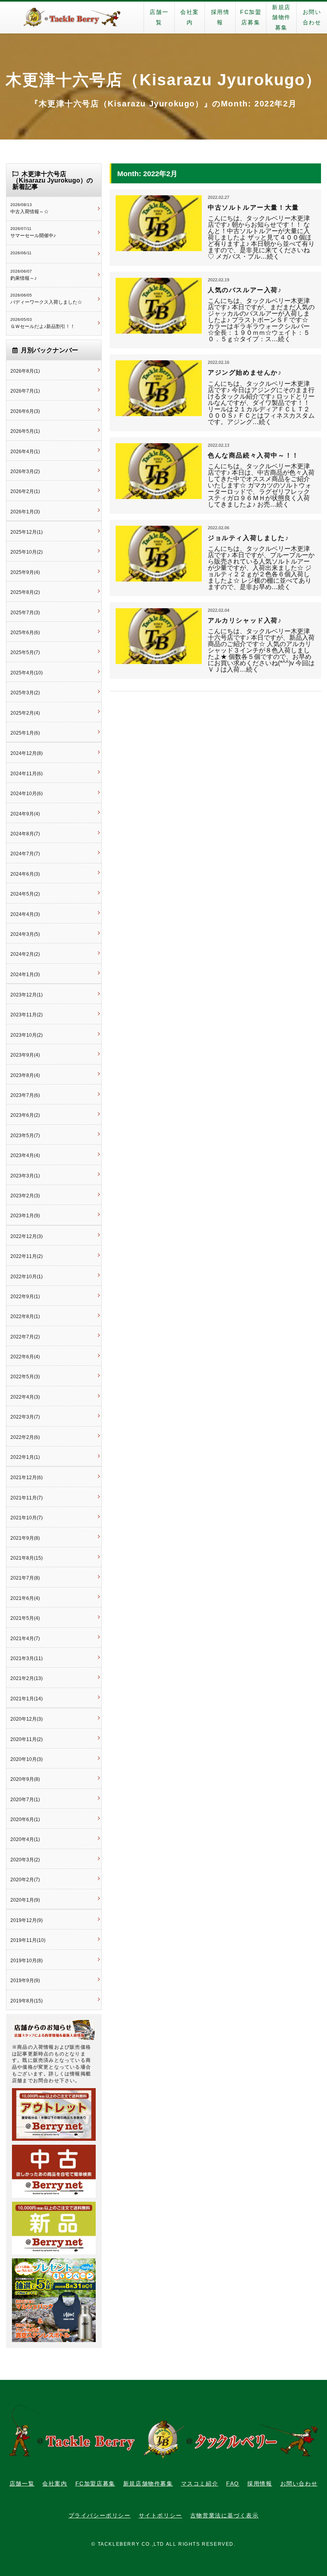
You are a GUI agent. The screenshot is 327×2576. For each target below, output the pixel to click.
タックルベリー (72, 18)
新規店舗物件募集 (281, 17)
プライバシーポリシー (100, 2515)
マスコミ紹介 (200, 2484)
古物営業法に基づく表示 (225, 2515)
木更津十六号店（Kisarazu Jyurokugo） (164, 80)
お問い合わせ (312, 17)
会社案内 (190, 17)
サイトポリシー (161, 2515)
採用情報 (220, 17)
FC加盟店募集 (251, 17)
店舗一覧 (159, 17)
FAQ (233, 2484)
